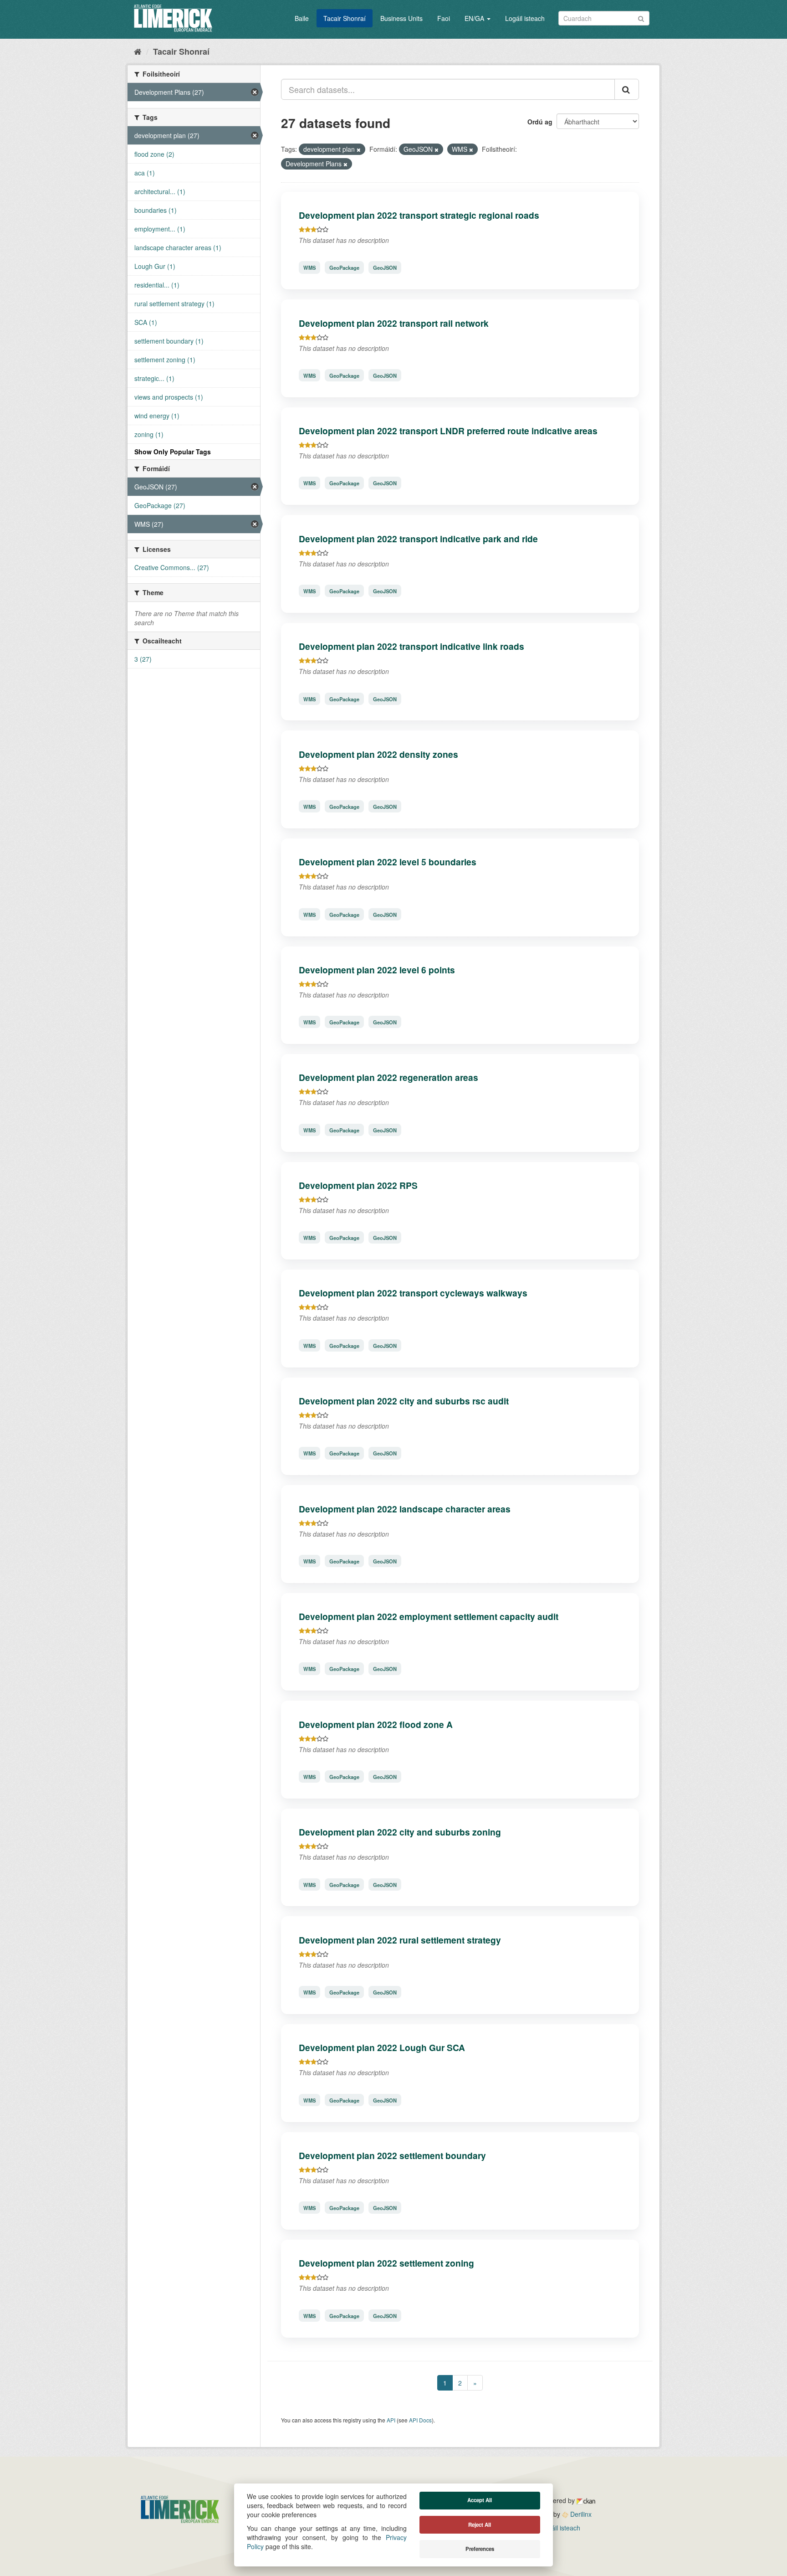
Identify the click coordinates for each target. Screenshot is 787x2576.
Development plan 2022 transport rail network (394, 323)
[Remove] (359, 149)
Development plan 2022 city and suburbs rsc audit (404, 1401)
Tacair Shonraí (345, 18)
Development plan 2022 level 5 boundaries (388, 862)
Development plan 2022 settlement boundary (392, 2155)
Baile (302, 18)
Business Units (401, 18)
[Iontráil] (641, 18)
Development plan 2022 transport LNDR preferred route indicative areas (448, 431)
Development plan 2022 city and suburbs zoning (400, 1832)
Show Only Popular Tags (173, 452)
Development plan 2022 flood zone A (376, 1724)
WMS (309, 267)
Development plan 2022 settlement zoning (386, 2263)
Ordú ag (540, 122)
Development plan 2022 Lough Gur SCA (382, 2047)
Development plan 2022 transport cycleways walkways (413, 1293)
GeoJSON (385, 267)
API (391, 2420)
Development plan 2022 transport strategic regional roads (419, 215)
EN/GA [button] (475, 18)
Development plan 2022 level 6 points (377, 970)
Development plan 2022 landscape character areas (405, 1509)
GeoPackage (344, 267)
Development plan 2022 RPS (358, 1185)
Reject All (480, 2525)
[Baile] (138, 51)
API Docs (420, 2420)
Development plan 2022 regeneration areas (388, 1077)
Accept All (480, 2500)
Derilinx (580, 2514)
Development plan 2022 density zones (378, 754)
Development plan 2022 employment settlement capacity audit (429, 1616)
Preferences (480, 2549)
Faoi (444, 18)
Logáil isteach (525, 18)
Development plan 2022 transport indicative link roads (411, 646)
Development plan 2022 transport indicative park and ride (418, 539)
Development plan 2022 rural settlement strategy (400, 1940)
